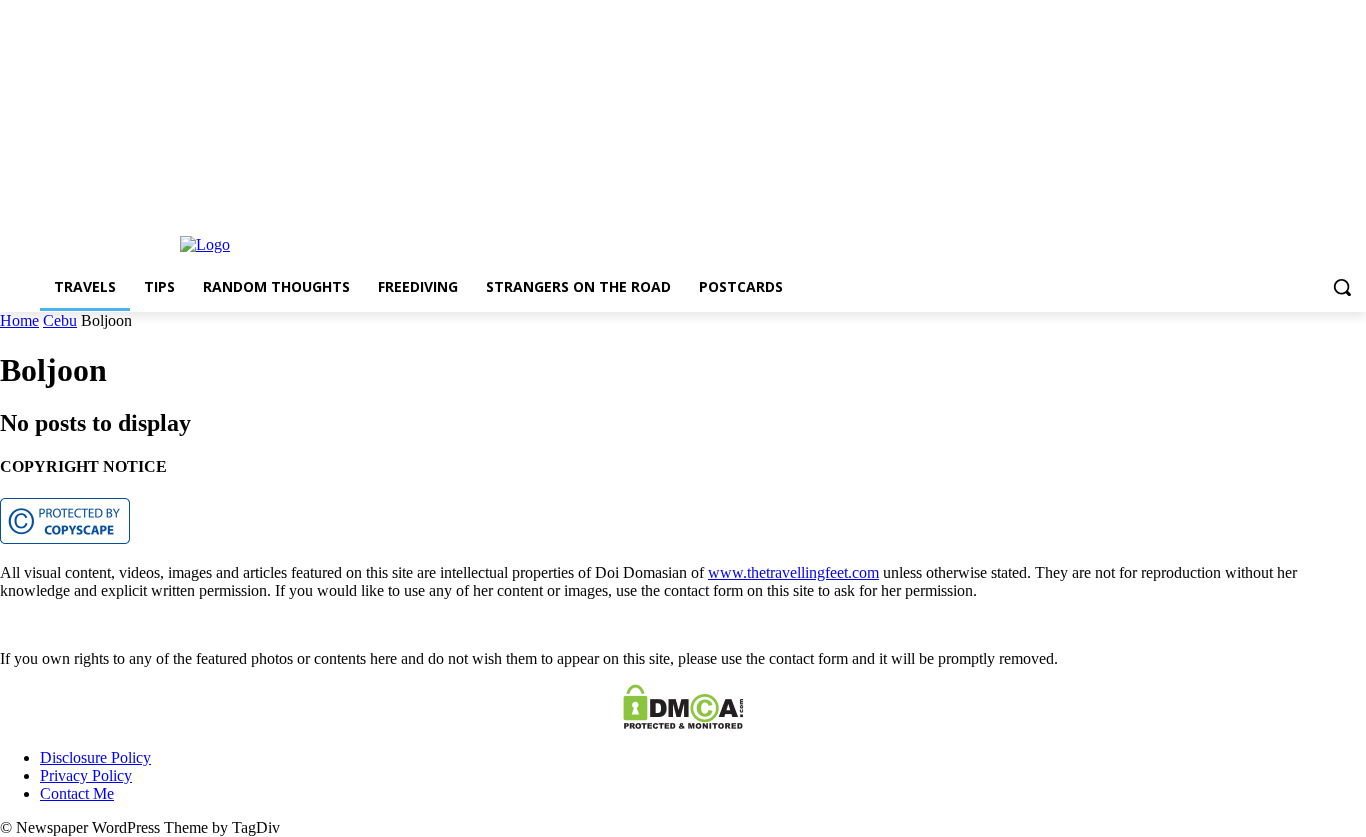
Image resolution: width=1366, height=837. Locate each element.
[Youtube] (1354, 193)
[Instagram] (1326, 193)
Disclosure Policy (95, 757)
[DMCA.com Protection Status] (683, 723)
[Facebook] (1299, 193)
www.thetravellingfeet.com (793, 572)
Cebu (60, 320)
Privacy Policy (86, 775)
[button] (1342, 287)
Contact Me (77, 793)
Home (19, 320)
